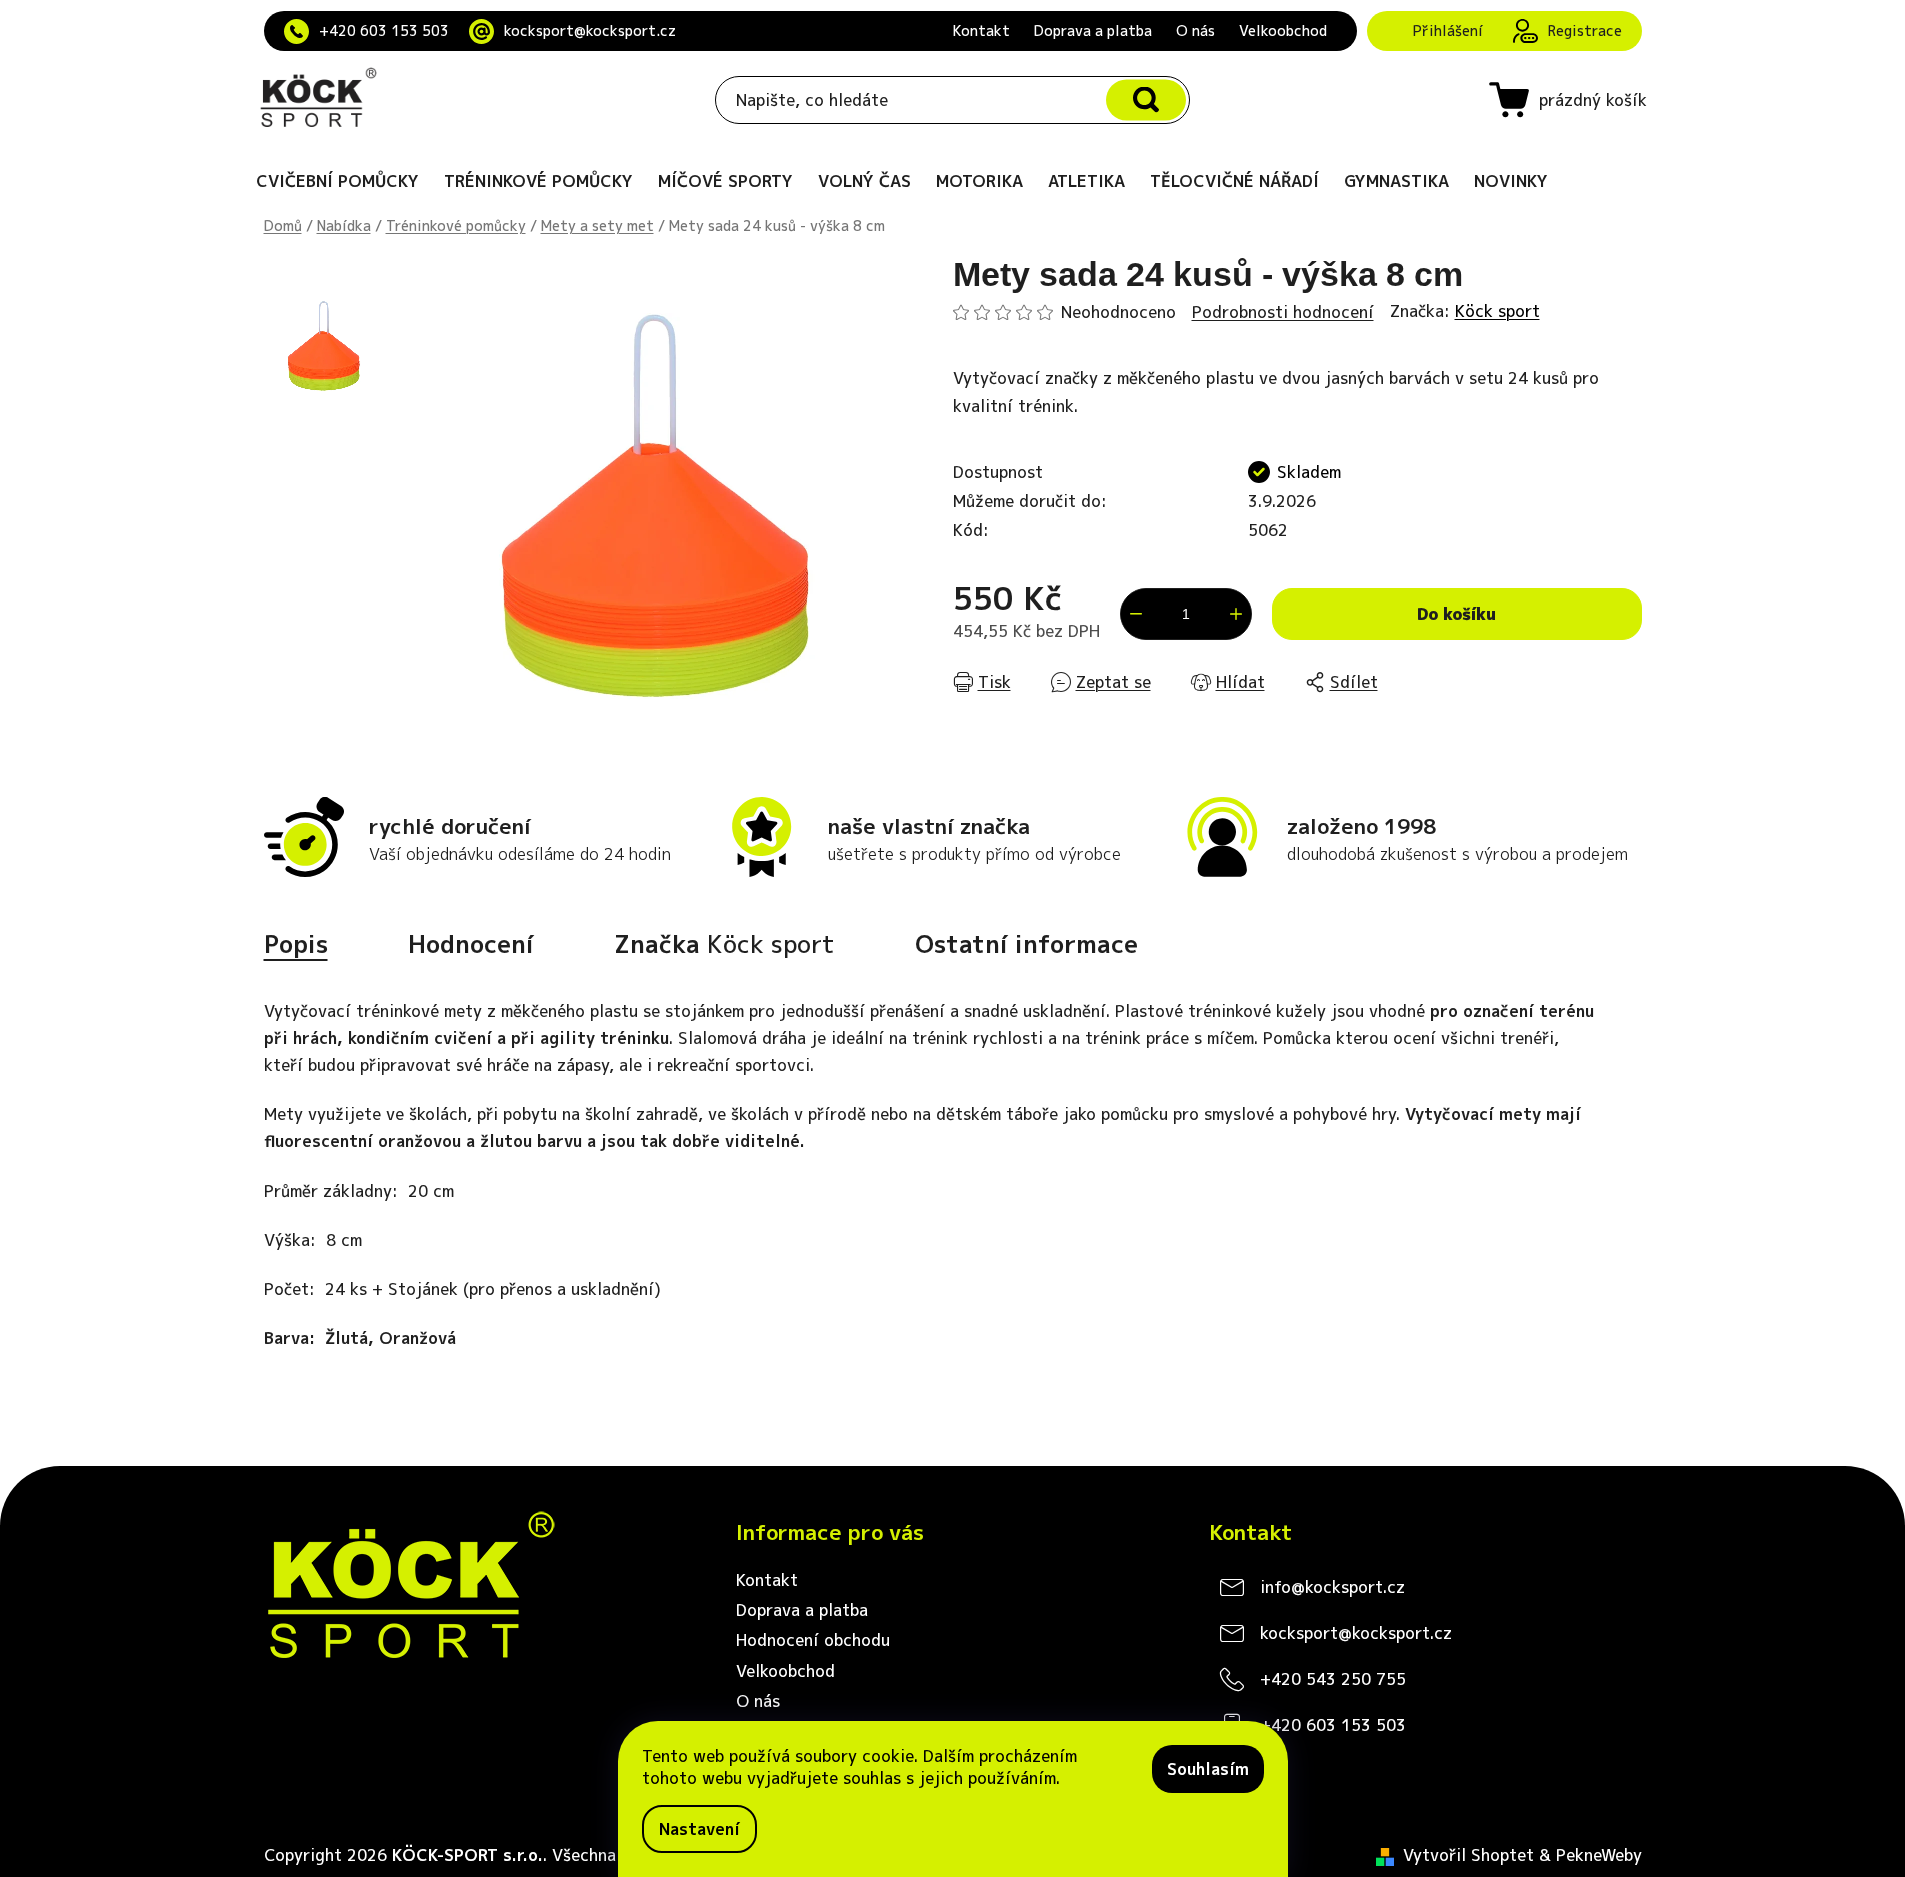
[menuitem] (337, 181)
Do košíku (1456, 614)
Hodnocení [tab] (471, 944)
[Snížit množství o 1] (1136, 614)
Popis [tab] (296, 944)
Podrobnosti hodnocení (1283, 312)
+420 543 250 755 (1333, 1679)
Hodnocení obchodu (813, 1640)
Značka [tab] (724, 944)
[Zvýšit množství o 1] (1236, 614)
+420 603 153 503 (384, 30)
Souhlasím (1208, 1769)
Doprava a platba (1093, 30)
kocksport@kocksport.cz (590, 30)
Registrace (1585, 30)
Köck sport (1497, 311)
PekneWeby (1599, 1855)
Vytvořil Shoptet (1468, 1855)
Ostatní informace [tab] (1026, 944)
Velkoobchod (1283, 30)
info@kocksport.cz (1332, 1587)
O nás (1195, 30)
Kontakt (981, 30)
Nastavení (699, 1829)
